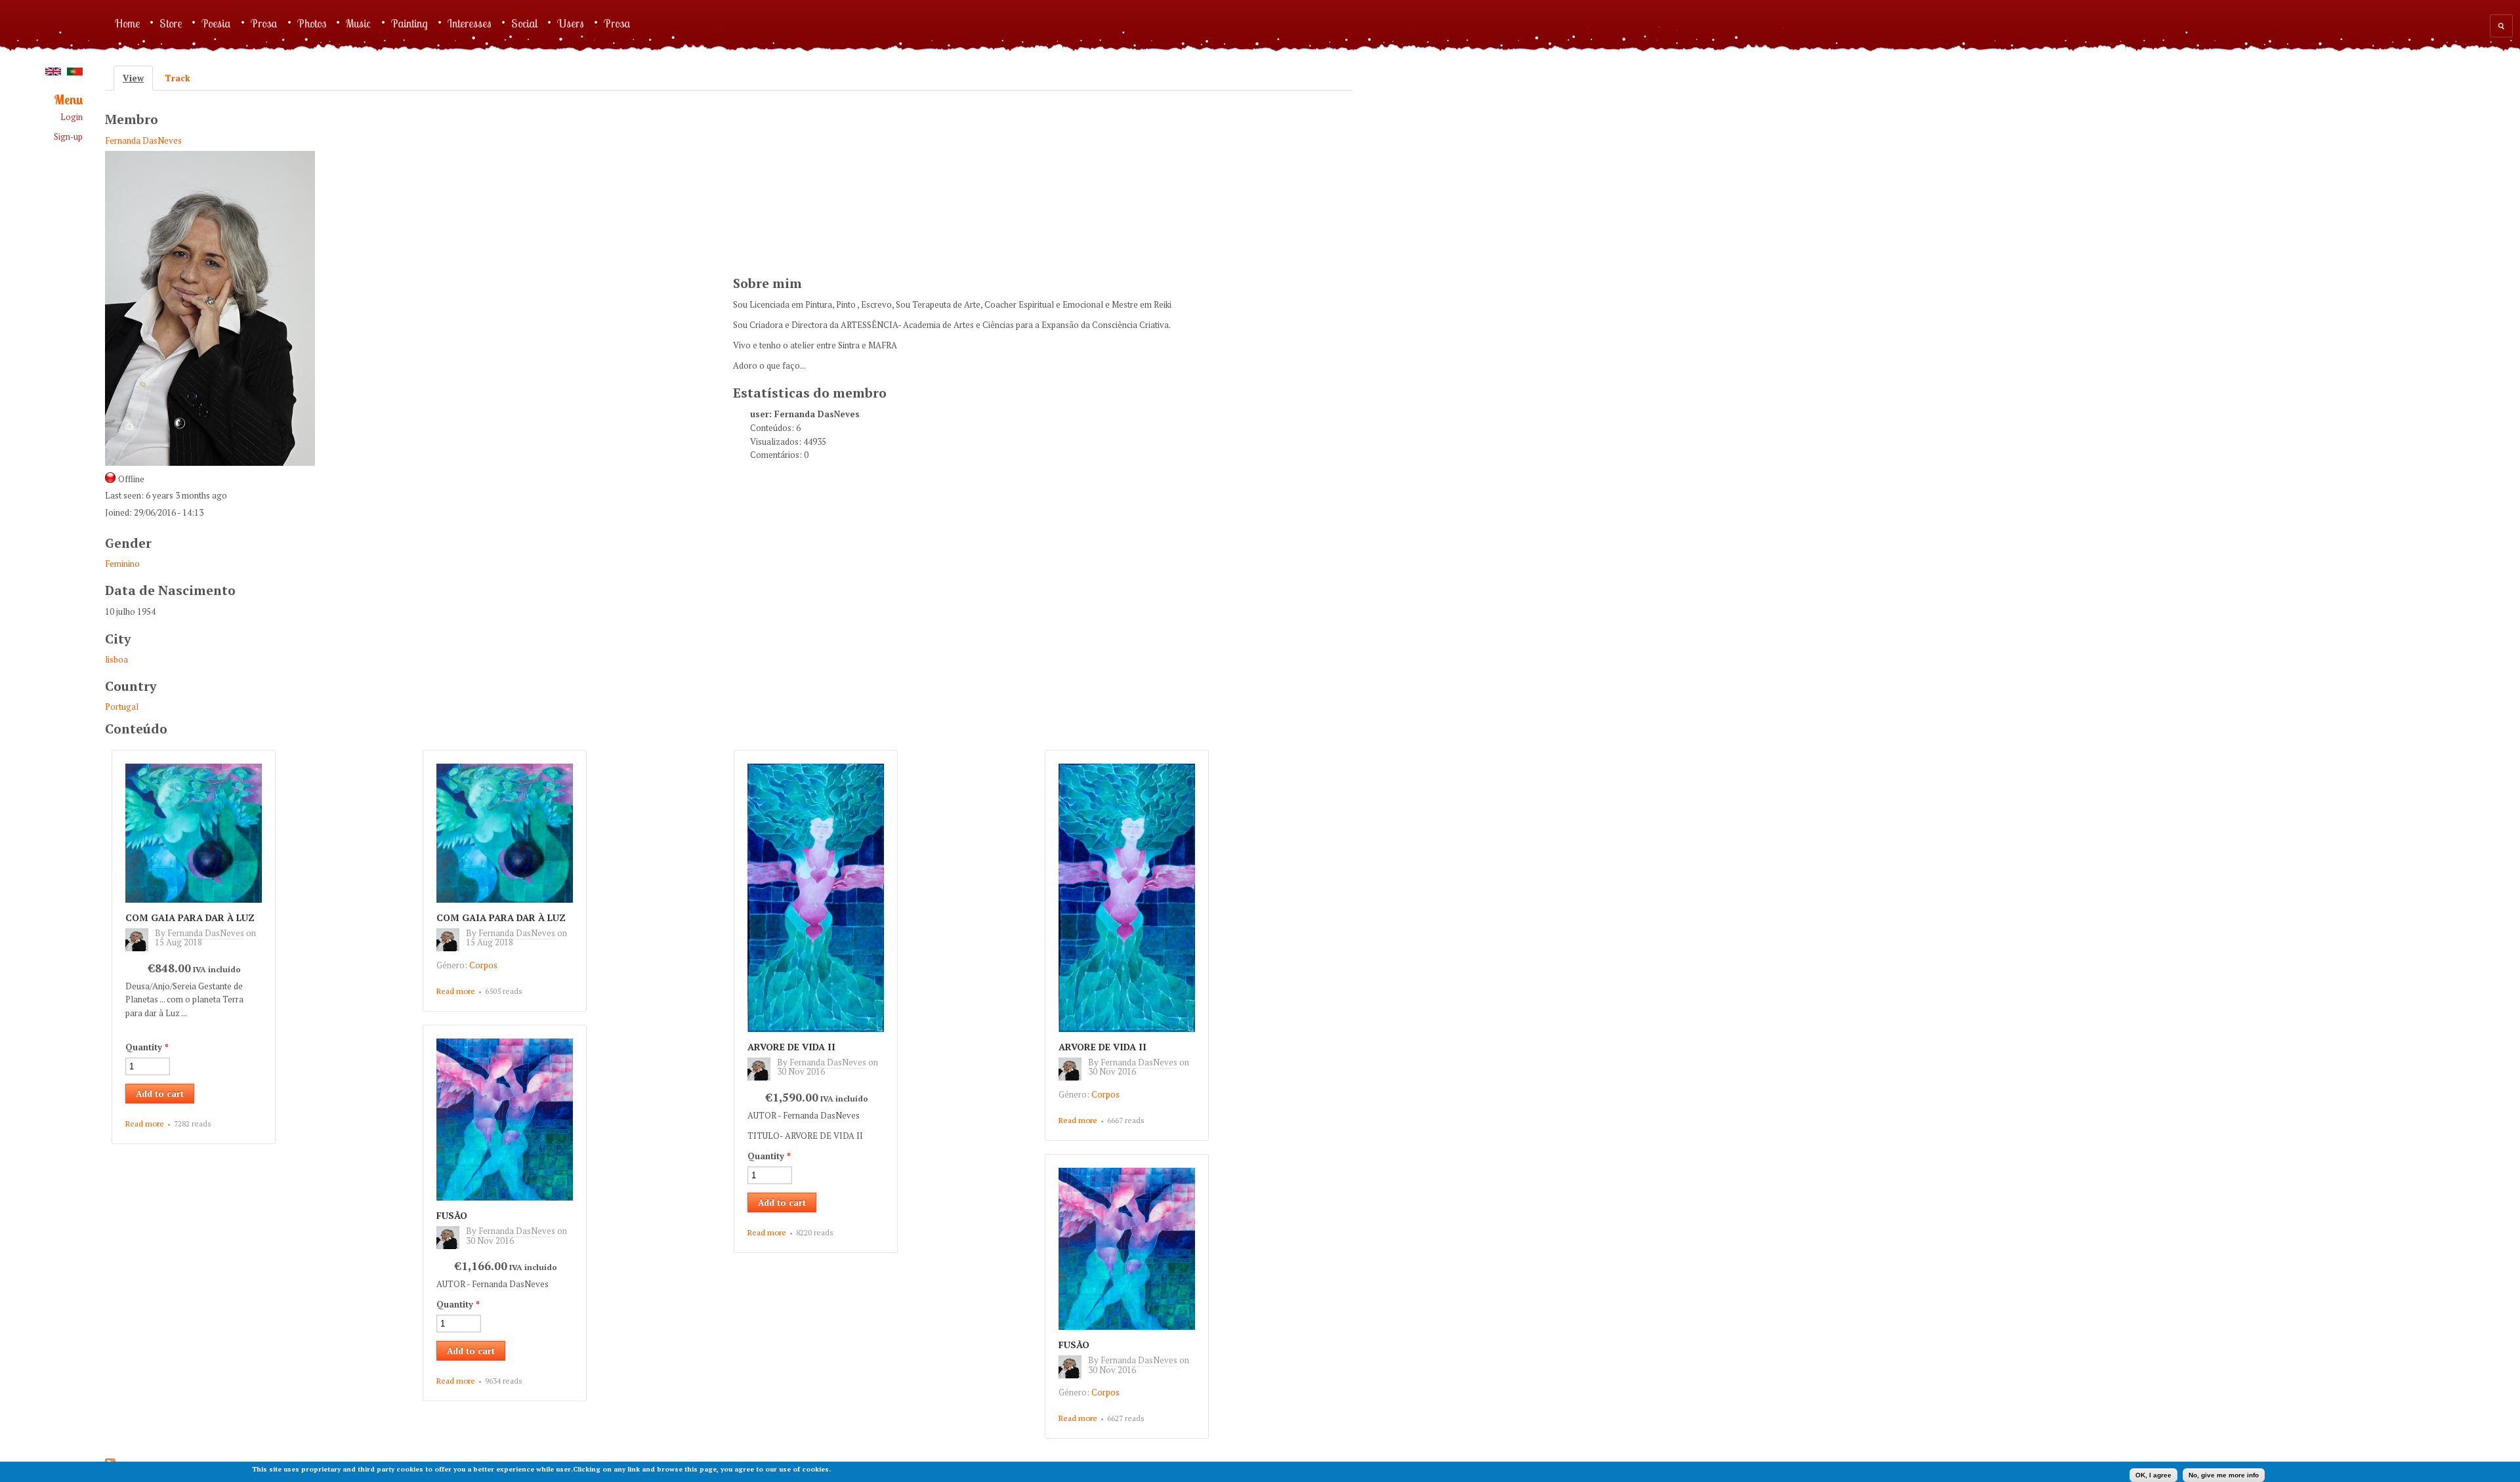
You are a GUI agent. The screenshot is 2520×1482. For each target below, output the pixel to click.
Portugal (122, 707)
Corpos (483, 965)
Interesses (470, 23)
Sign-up (68, 137)
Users (571, 23)
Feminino (122, 564)
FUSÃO (452, 1215)
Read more (145, 1124)
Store (171, 23)
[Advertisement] (831, 181)
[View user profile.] (140, 948)
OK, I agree (2153, 1475)
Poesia (216, 23)
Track (178, 78)
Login (72, 117)
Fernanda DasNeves (143, 140)
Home (127, 23)
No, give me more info (2224, 1475)
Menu (68, 100)
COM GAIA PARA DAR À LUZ (190, 917)
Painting (409, 23)
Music (359, 23)
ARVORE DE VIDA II (791, 1047)
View (138, 78)
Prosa (264, 23)
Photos (312, 23)
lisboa (116, 659)
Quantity (147, 1047)
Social (524, 23)
